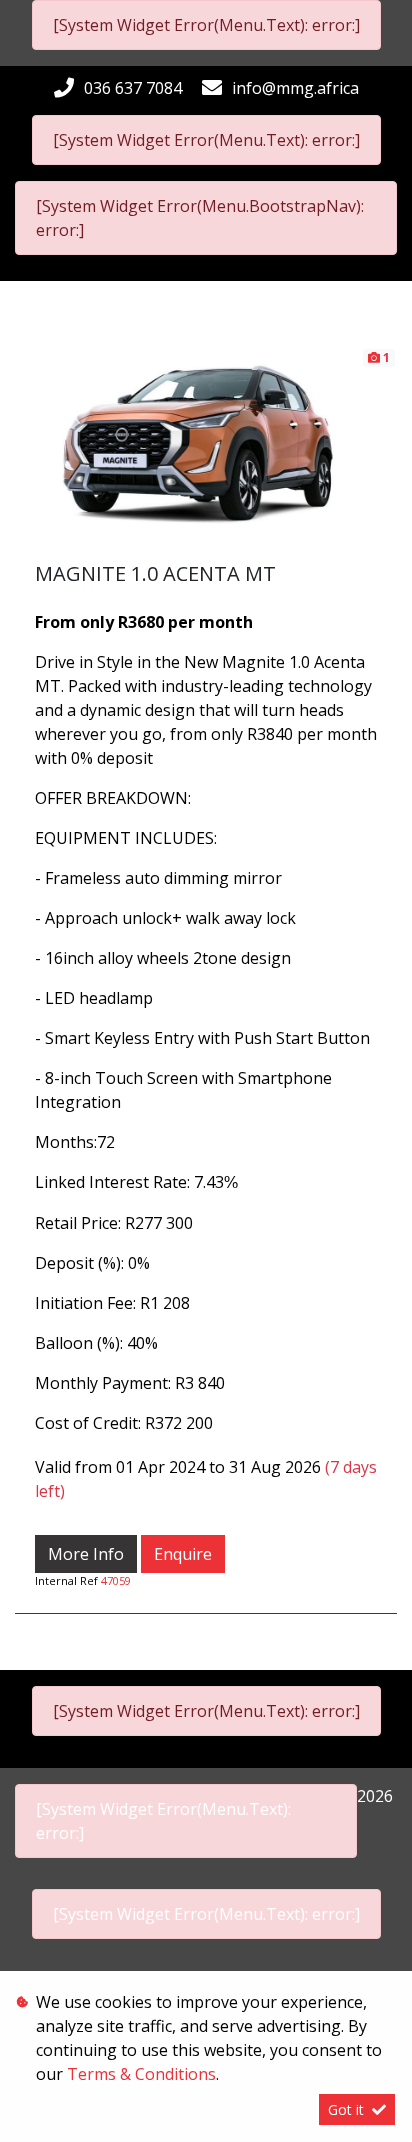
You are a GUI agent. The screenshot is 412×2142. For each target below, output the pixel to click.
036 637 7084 (133, 88)
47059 (116, 1580)
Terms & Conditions (141, 2074)
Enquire (183, 1554)
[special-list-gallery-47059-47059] (206, 453)
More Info (86, 1554)
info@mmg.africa (295, 88)
